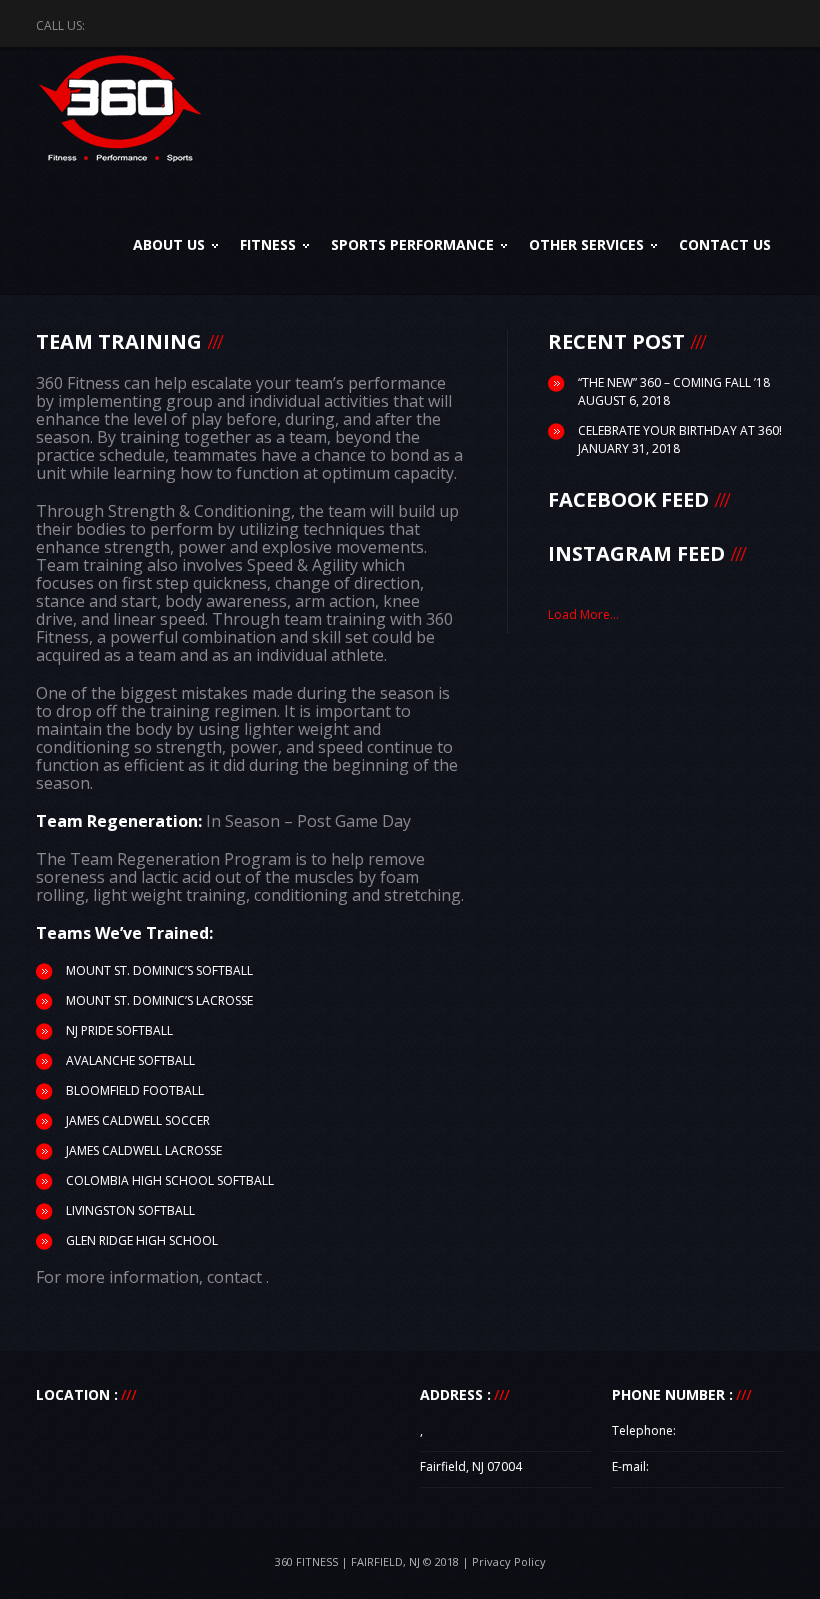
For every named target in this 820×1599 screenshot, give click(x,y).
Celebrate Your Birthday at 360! (680, 430)
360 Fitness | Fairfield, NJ (347, 1561)
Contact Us (725, 244)
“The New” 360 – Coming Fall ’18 (674, 382)
